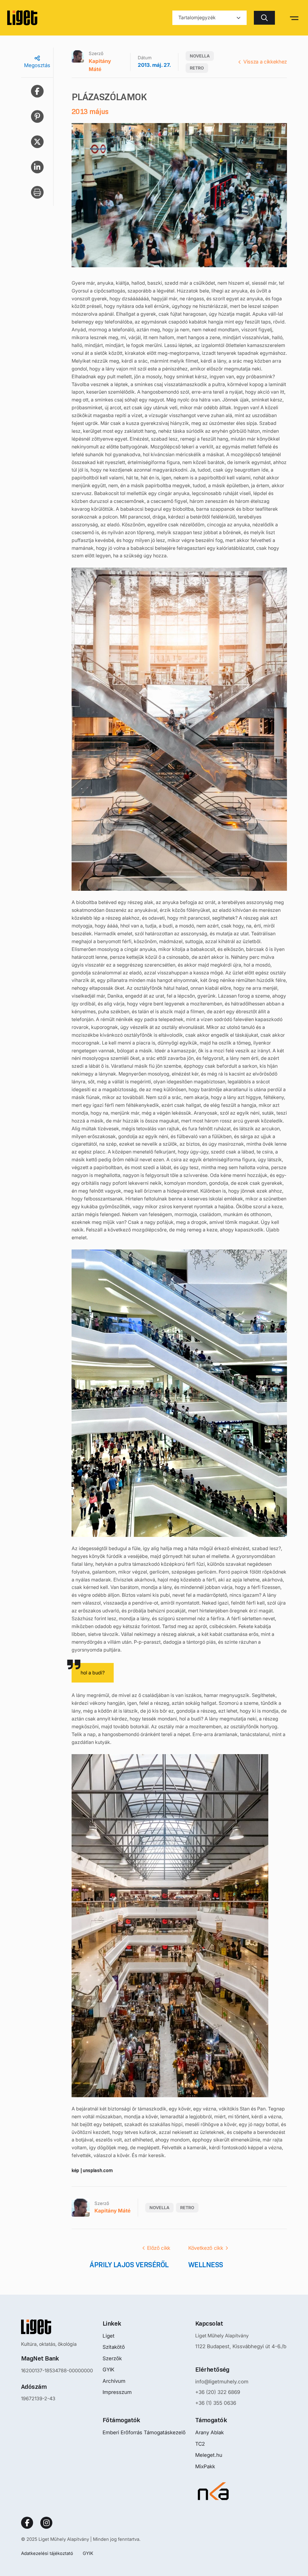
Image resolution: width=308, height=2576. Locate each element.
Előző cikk (159, 2248)
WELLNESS (206, 2265)
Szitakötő (114, 2347)
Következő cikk (206, 2248)
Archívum (114, 2381)
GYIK (108, 2370)
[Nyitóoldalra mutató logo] (57, 2327)
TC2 (200, 2444)
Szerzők (112, 2358)
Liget (109, 2336)
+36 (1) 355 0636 (216, 2403)
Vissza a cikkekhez (265, 62)
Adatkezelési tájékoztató (47, 2553)
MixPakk (205, 2466)
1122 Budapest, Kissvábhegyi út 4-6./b (241, 2346)
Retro (197, 68)
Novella (200, 56)
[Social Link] (27, 2523)
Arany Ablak (209, 2432)
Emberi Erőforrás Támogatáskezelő (144, 2432)
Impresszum (117, 2392)
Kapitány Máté (100, 65)
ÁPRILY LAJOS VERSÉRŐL (130, 2265)
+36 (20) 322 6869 (218, 2392)
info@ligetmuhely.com (222, 2382)
